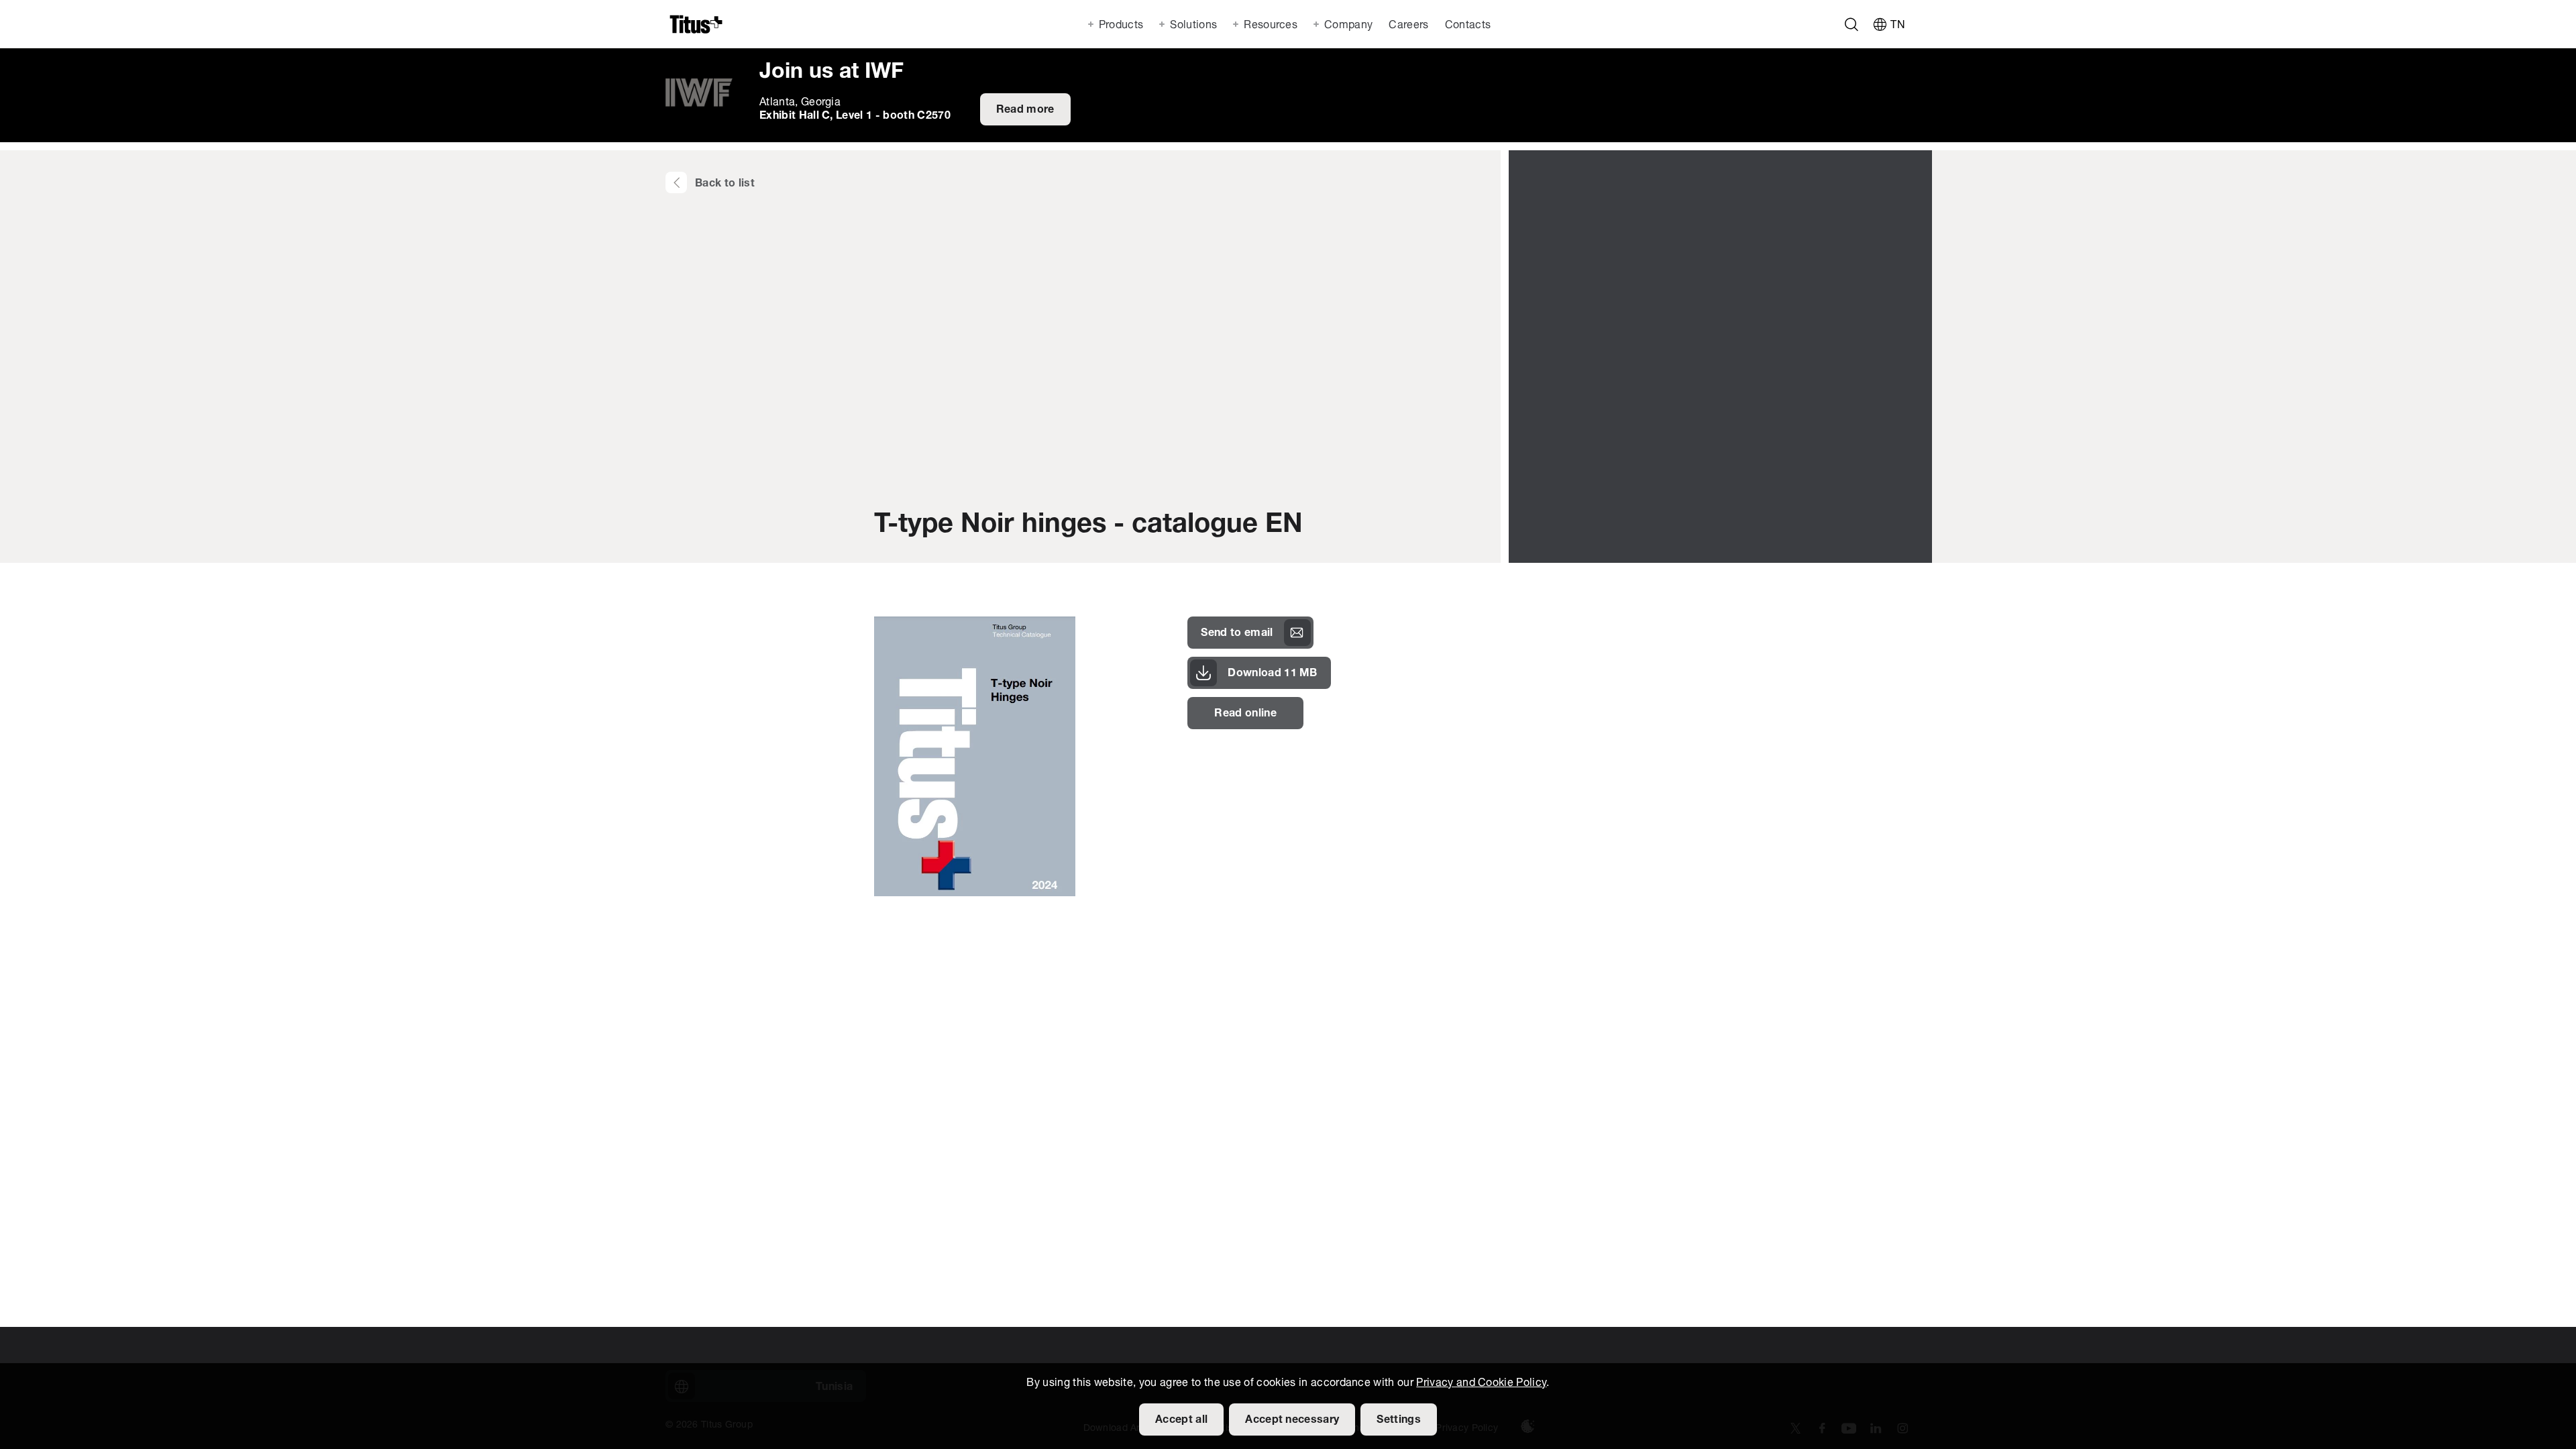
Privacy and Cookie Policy (1481, 1383)
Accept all (1181, 1420)
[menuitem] (1407, 24)
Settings (1399, 1420)
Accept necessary (1292, 1420)
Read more (1025, 110)
